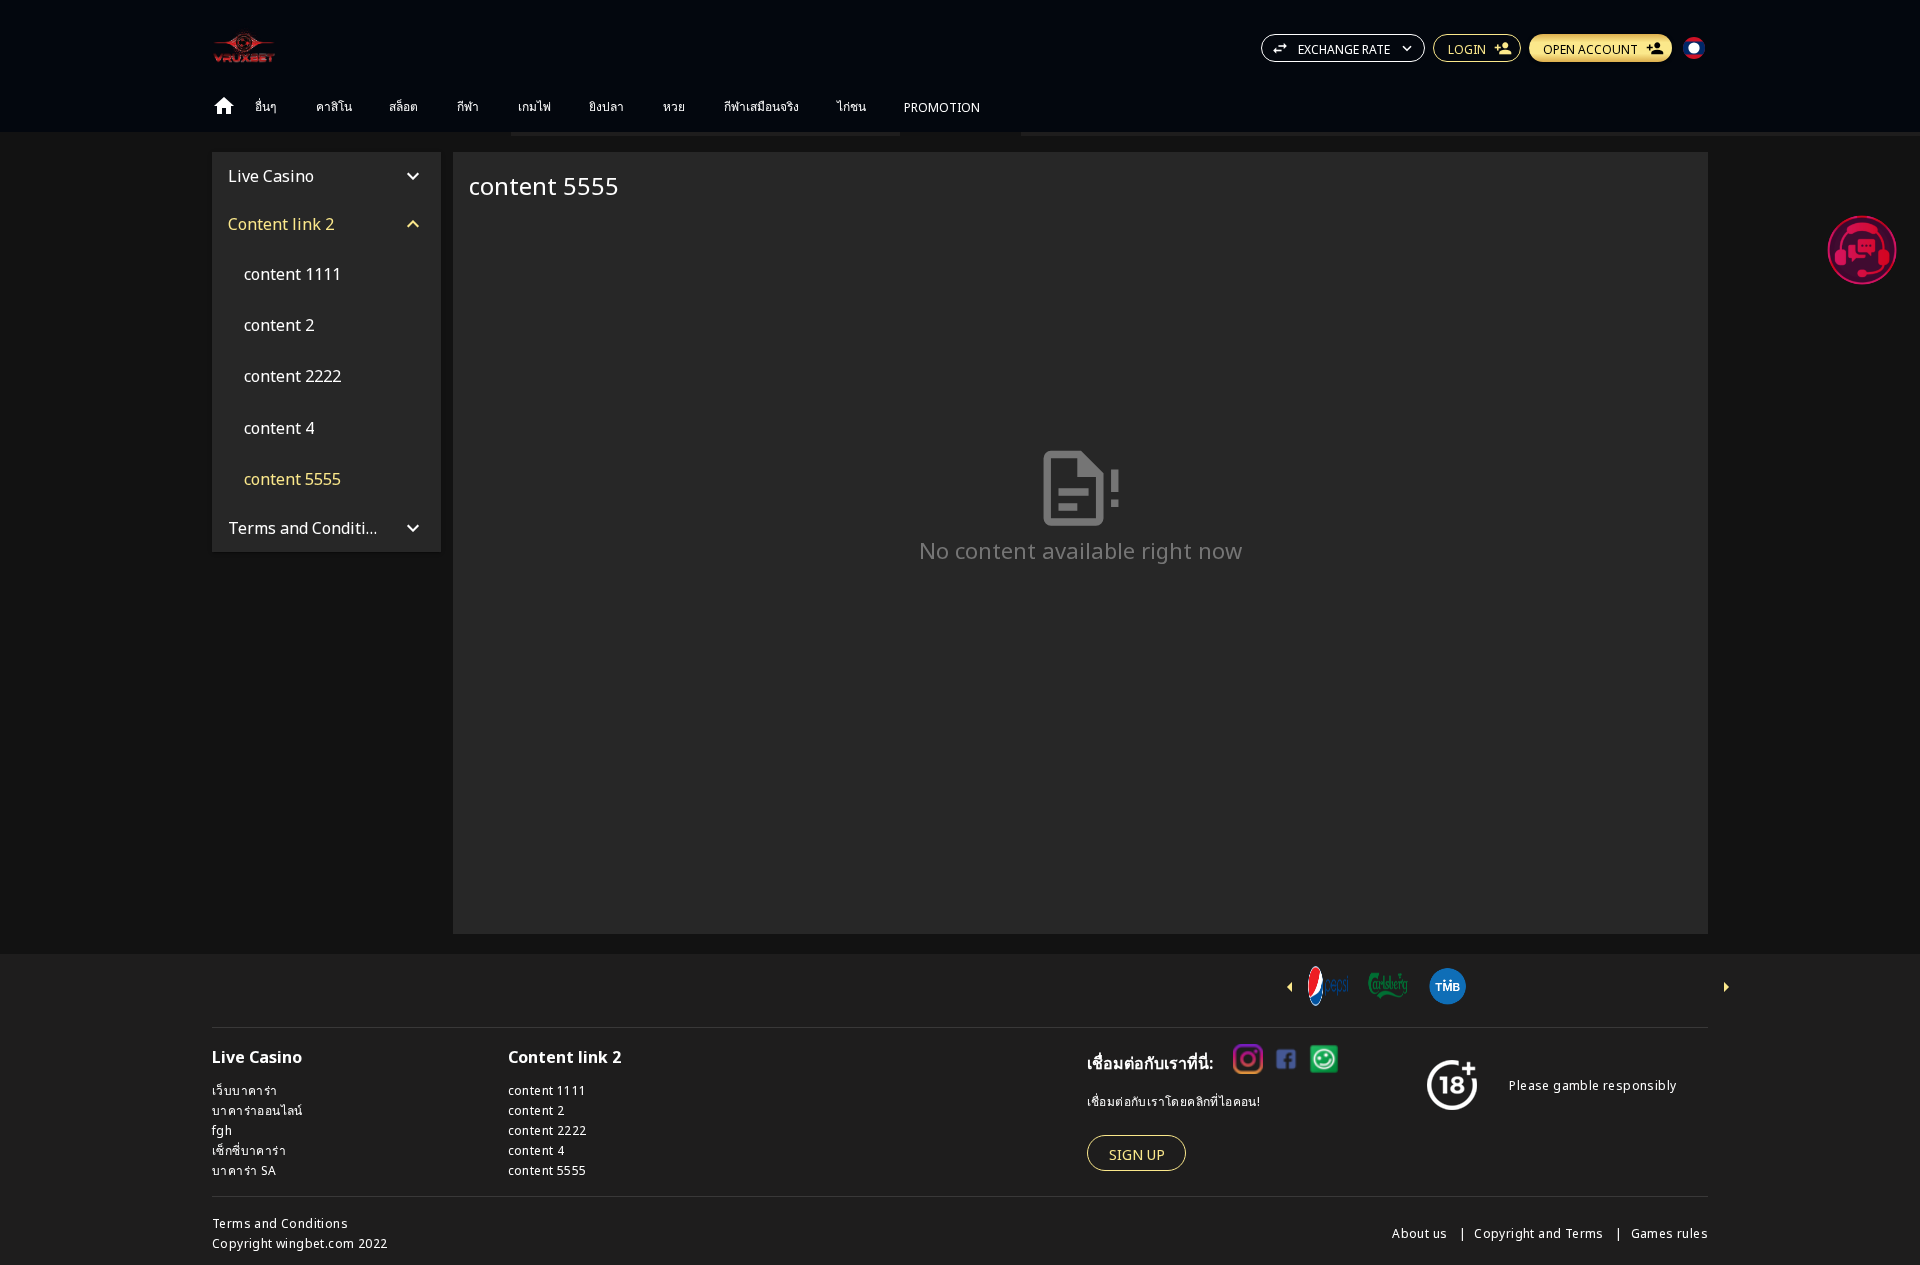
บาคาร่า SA (244, 1169)
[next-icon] (1726, 987)
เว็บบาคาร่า (245, 1089)
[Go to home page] (224, 106)
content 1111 (547, 1089)
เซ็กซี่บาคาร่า (249, 1149)
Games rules (1669, 1232)
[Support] (1862, 250)
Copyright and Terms (1540, 1232)
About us (1421, 1232)
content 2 (536, 1109)
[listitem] (326, 273)
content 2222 (547, 1129)
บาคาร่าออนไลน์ (257, 1109)
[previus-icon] (1290, 987)
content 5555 (547, 1169)
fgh (222, 1129)
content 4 (536, 1149)
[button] (1862, 250)
